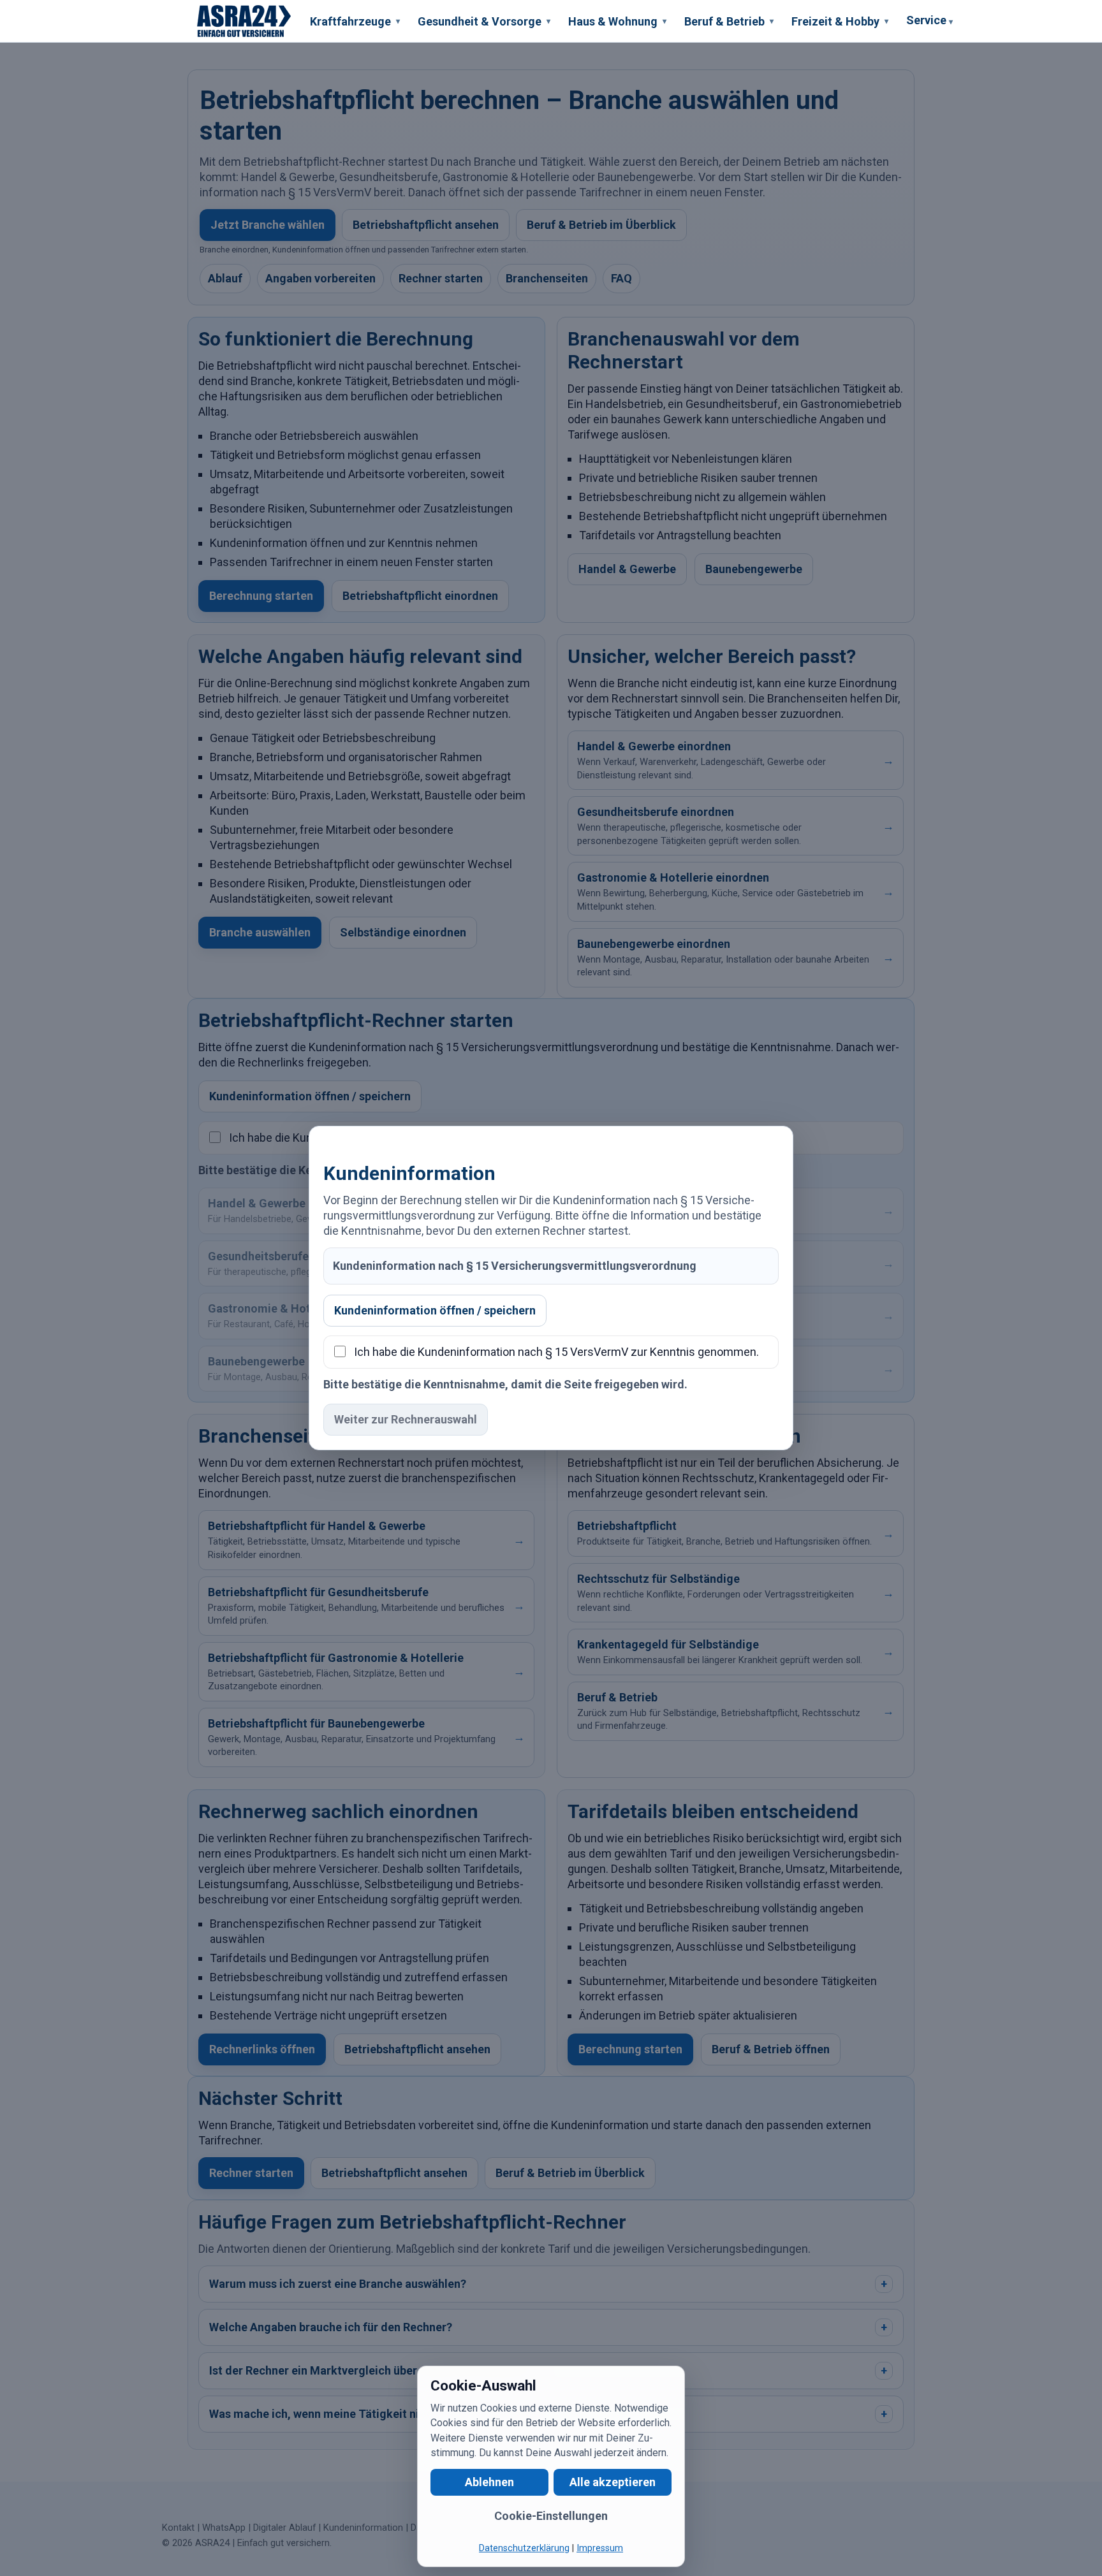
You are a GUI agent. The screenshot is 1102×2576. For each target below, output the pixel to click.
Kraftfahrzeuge (355, 21)
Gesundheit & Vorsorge (484, 21)
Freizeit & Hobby (840, 21)
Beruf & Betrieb (729, 21)
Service (929, 20)
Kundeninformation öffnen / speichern (435, 1310)
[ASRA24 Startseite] (244, 21)
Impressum (600, 2548)
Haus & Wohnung (617, 21)
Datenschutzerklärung (524, 2548)
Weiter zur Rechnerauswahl (406, 1419)
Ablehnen (489, 2482)
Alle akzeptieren (613, 2482)
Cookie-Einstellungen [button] (551, 2516)
